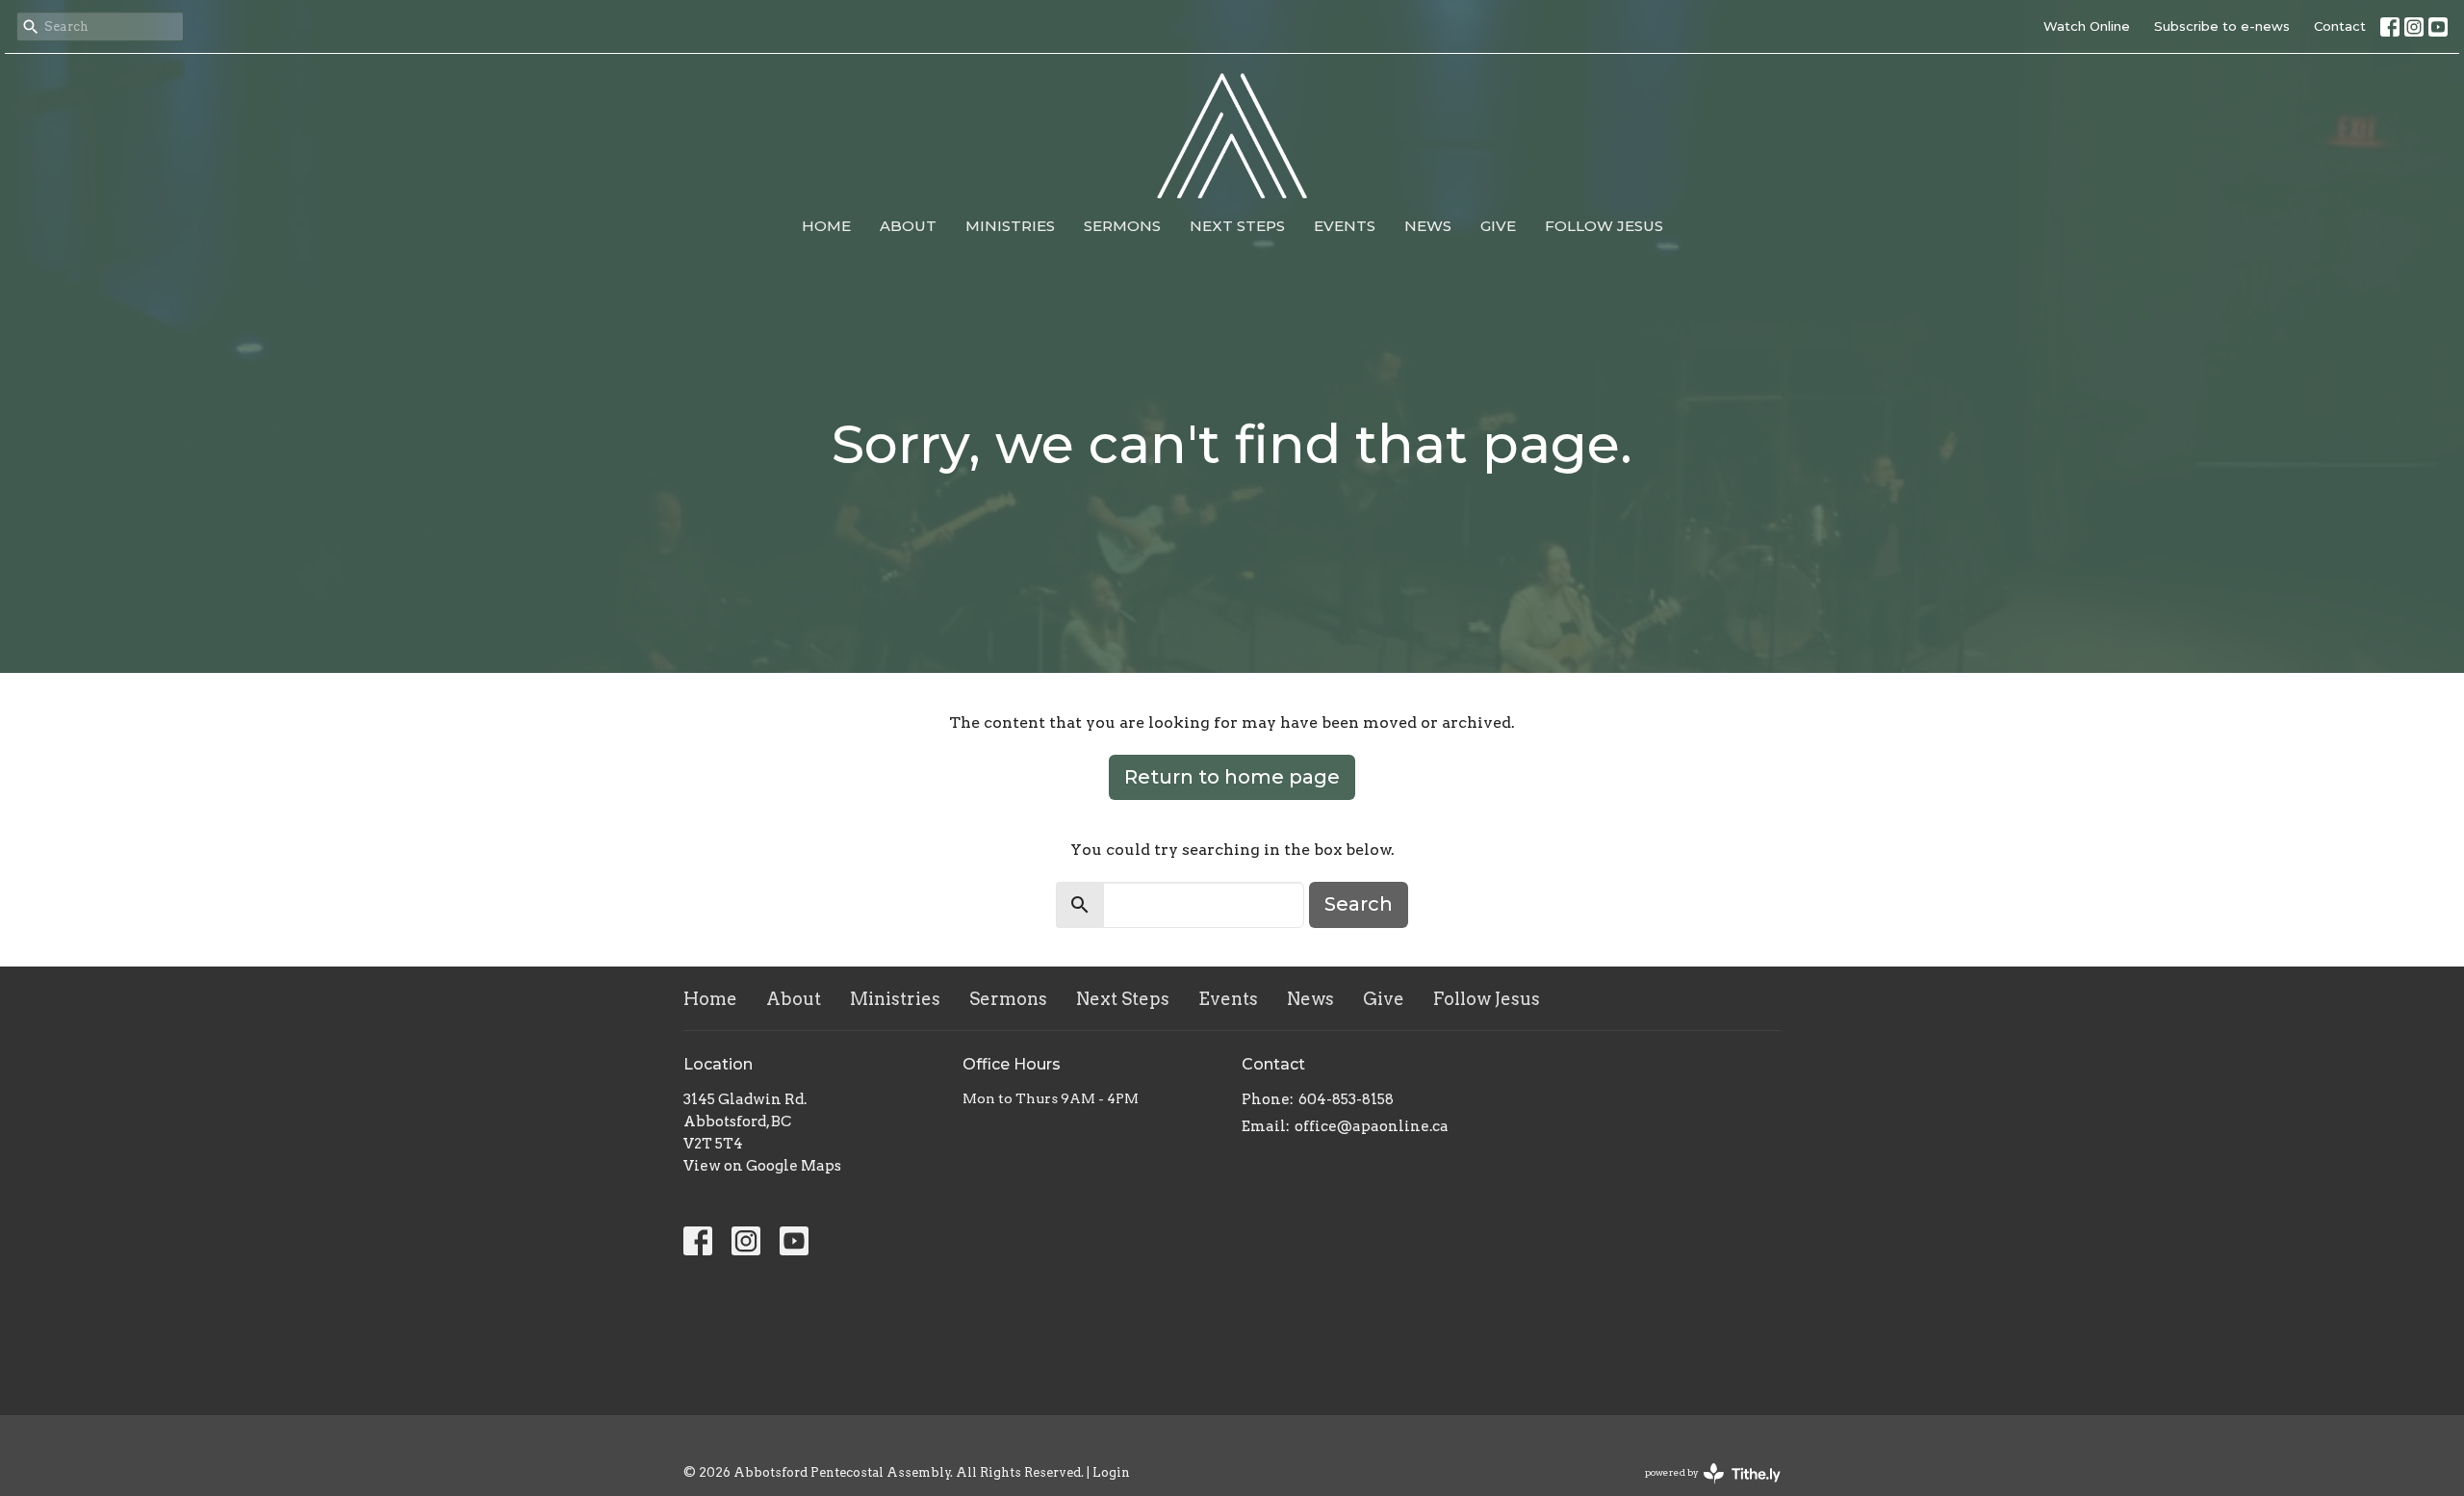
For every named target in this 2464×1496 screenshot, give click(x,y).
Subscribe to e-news (2222, 26)
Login (1111, 1472)
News (1428, 226)
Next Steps (1237, 226)
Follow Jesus (1604, 226)
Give (1498, 226)
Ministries (1010, 226)
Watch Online (2087, 26)
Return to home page (1232, 777)
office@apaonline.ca (1372, 1126)
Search (1359, 904)
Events (1345, 226)
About (908, 226)
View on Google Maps (762, 1166)
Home (826, 226)
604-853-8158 (1346, 1099)
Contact (2340, 26)
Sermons (1122, 226)
